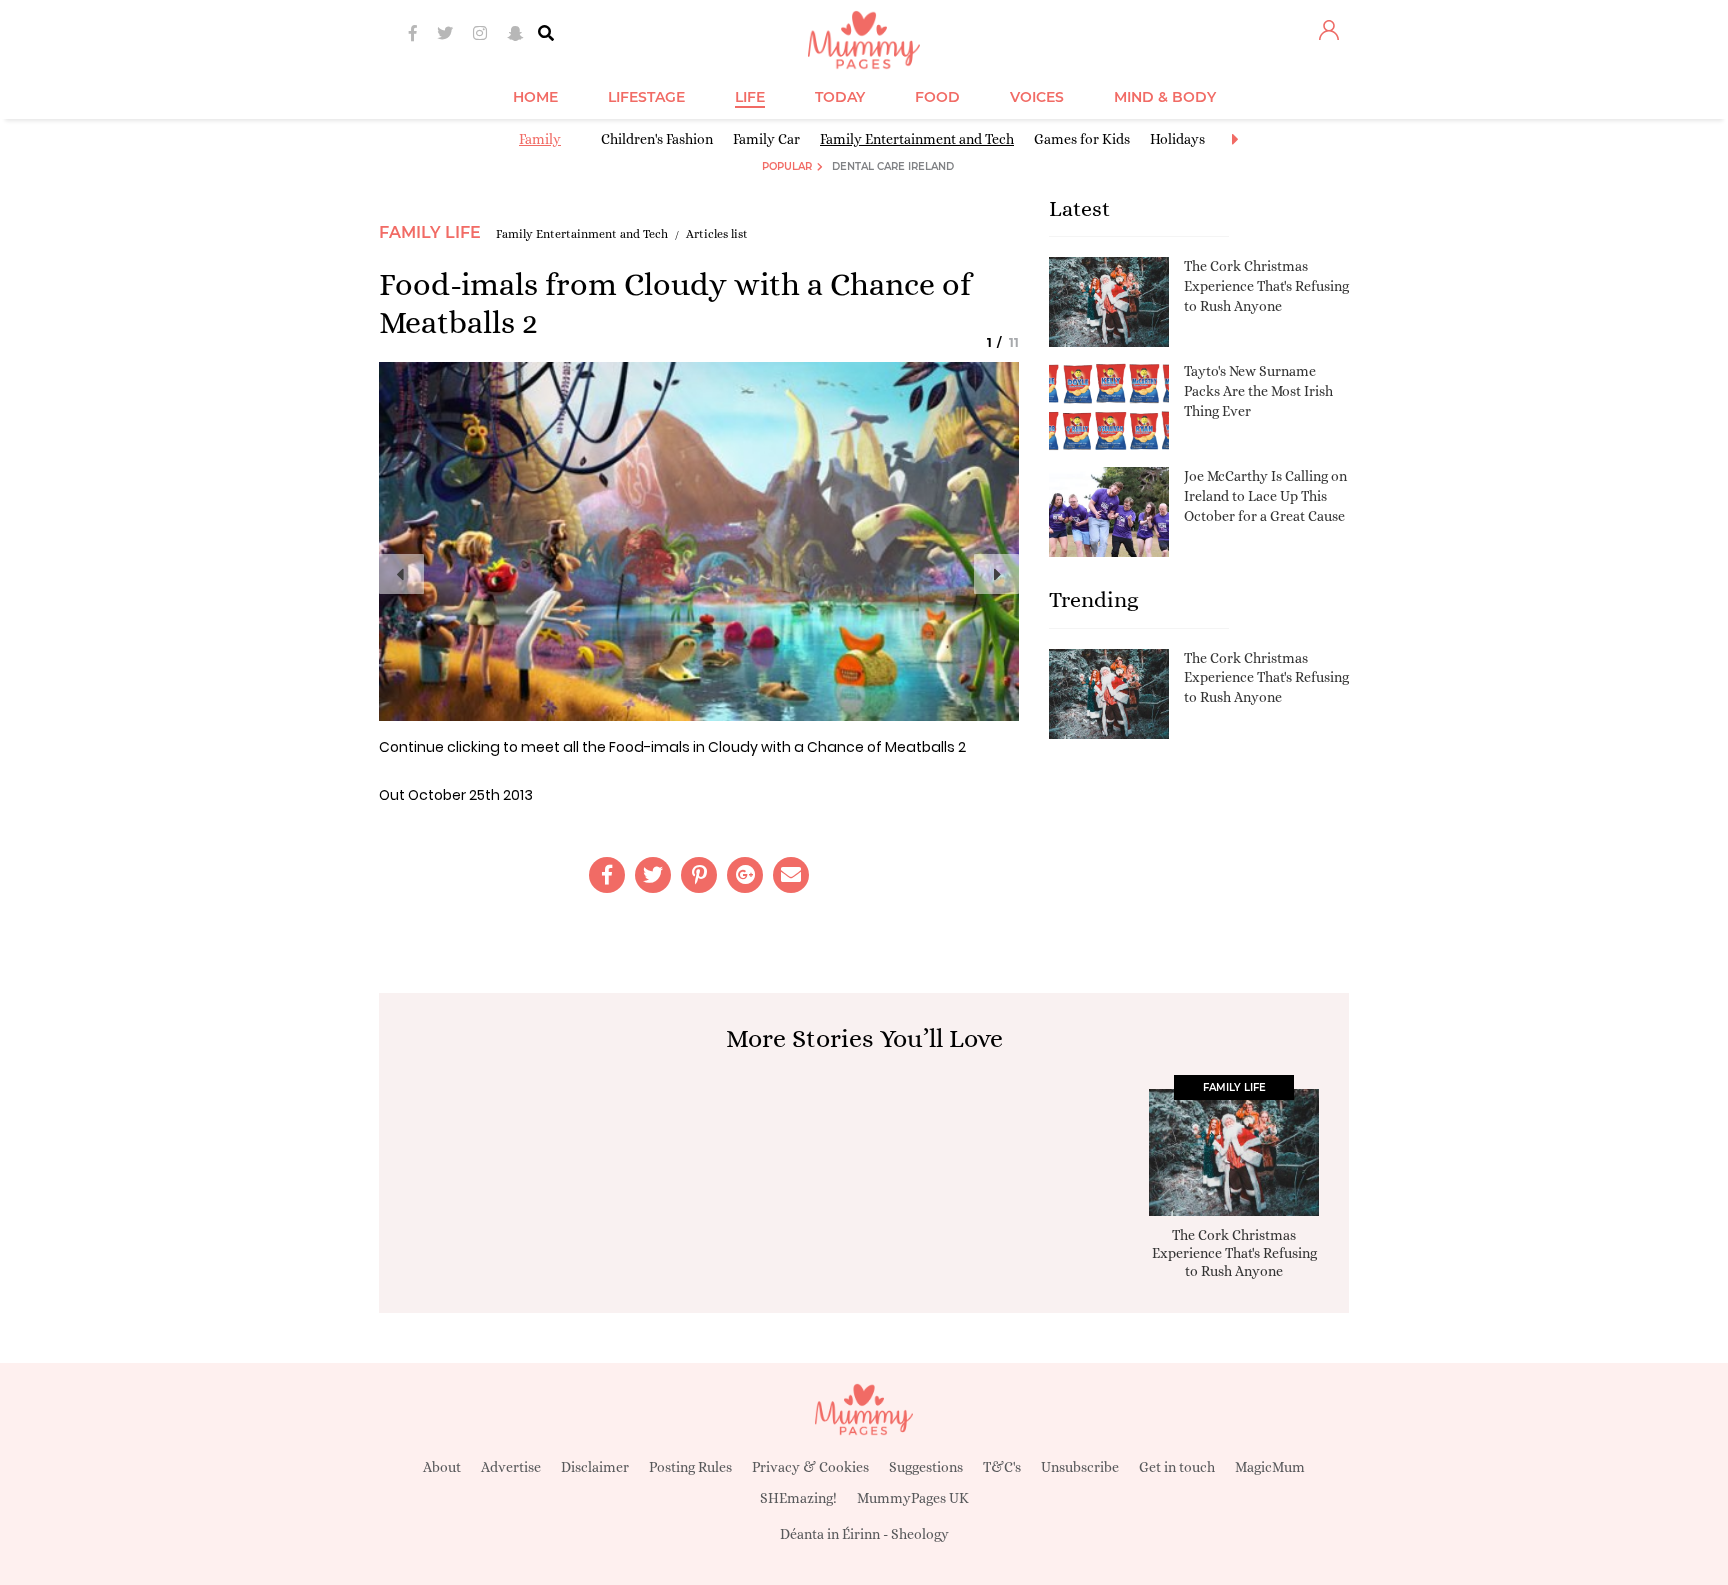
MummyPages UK (913, 1498)
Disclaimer (595, 1467)
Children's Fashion (657, 139)
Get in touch (1177, 1467)
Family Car (766, 139)
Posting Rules (690, 1467)
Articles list (717, 234)
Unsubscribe (1080, 1467)
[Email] (791, 875)
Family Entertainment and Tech (917, 139)
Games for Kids (1082, 139)
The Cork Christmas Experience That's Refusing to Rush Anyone (1266, 285)
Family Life (430, 232)
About (442, 1467)
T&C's (1002, 1467)
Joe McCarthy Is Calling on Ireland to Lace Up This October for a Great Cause (1265, 495)
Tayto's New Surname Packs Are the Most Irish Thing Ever (1258, 390)
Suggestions (926, 1467)
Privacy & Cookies (810, 1467)
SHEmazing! (798, 1498)
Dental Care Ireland (893, 166)
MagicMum (1270, 1467)
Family (540, 139)
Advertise (511, 1467)
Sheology (920, 1534)
